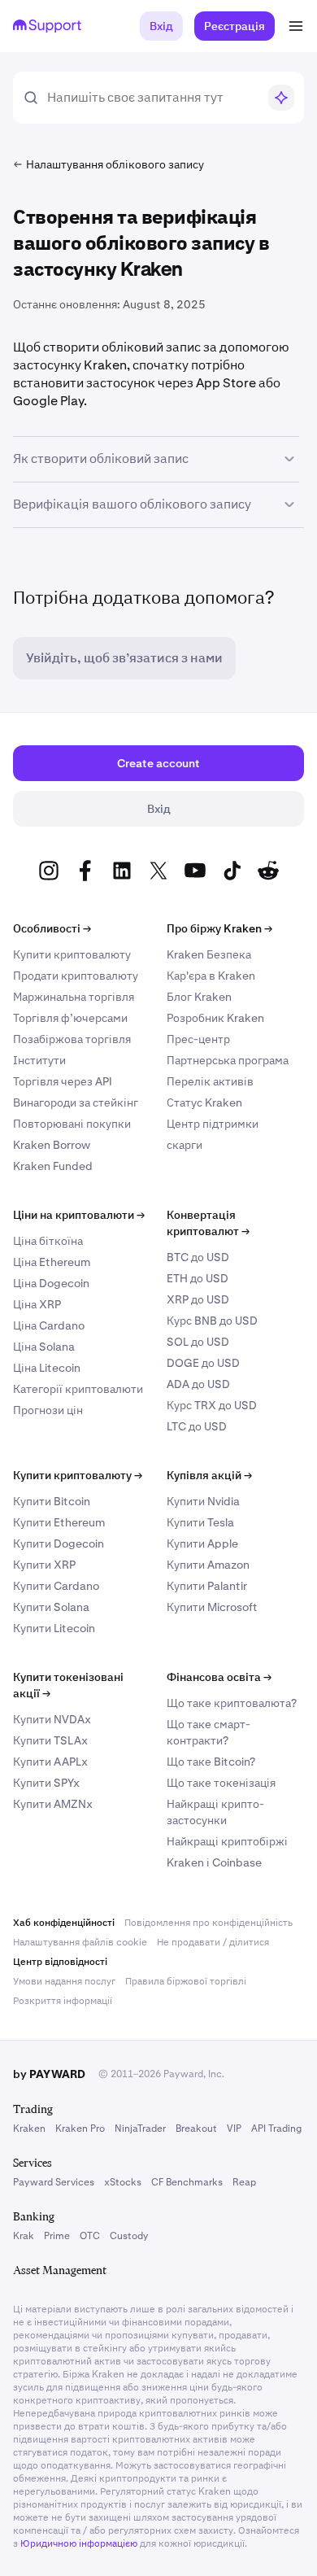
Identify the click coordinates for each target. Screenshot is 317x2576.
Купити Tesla (200, 1522)
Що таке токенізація (221, 1783)
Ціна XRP (37, 1304)
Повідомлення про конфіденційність (208, 1923)
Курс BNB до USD (212, 1321)
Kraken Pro (80, 2128)
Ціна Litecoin (47, 1368)
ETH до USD (198, 1278)
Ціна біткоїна (48, 1241)
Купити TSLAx (50, 1740)
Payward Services (54, 2182)
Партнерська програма (228, 1060)
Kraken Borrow (52, 1145)
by (49, 2074)
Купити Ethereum (59, 1522)
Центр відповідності (60, 1962)
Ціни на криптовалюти (79, 1215)
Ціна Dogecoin (51, 1283)
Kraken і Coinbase (214, 1862)
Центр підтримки (213, 1124)
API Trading (276, 2128)
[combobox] (152, 98)
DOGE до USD (203, 1363)
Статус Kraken (204, 1102)
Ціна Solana (44, 1347)
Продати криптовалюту (76, 976)
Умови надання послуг (64, 1981)
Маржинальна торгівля (74, 997)
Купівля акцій (209, 1475)
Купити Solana (51, 1607)
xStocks (123, 2182)
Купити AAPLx (50, 1762)
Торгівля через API (63, 1081)
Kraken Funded (53, 1166)
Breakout (196, 2128)
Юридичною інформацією (79, 2543)
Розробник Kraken (215, 1018)
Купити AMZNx (53, 1804)
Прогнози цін (48, 1410)
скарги (185, 1145)
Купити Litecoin (54, 1628)
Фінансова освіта (219, 1677)
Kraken (29, 2128)
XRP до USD (198, 1299)
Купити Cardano (56, 1586)
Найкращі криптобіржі (227, 1841)
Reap (244, 2182)
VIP (234, 2128)
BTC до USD (198, 1257)
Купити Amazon (208, 1565)
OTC (90, 2236)
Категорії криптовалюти (78, 1389)
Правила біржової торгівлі (186, 1981)
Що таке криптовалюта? (232, 1703)
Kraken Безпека (209, 954)
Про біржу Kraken (219, 928)
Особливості (52, 928)
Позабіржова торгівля (72, 1039)
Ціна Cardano (49, 1325)
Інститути (39, 1060)
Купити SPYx (46, 1783)
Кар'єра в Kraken (211, 976)
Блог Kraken (199, 997)
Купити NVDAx (52, 1719)
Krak (24, 2236)
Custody (129, 2236)
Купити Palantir (207, 1586)
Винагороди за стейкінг (76, 1102)
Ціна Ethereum (52, 1262)
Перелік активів (210, 1081)
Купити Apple (202, 1543)
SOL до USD (198, 1342)
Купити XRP (44, 1565)
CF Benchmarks (187, 2182)
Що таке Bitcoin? (211, 1762)
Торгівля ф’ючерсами (70, 1018)
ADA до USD (198, 1384)
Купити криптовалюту (72, 954)
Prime (57, 2236)
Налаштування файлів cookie (80, 1942)
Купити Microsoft (212, 1607)
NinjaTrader (140, 2128)
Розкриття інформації (63, 2001)
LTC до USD (197, 1426)
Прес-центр (198, 1039)
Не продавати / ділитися (213, 1942)
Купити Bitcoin (52, 1501)
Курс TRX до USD (212, 1405)
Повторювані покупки (72, 1124)
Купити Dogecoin (59, 1543)
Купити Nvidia (203, 1501)
